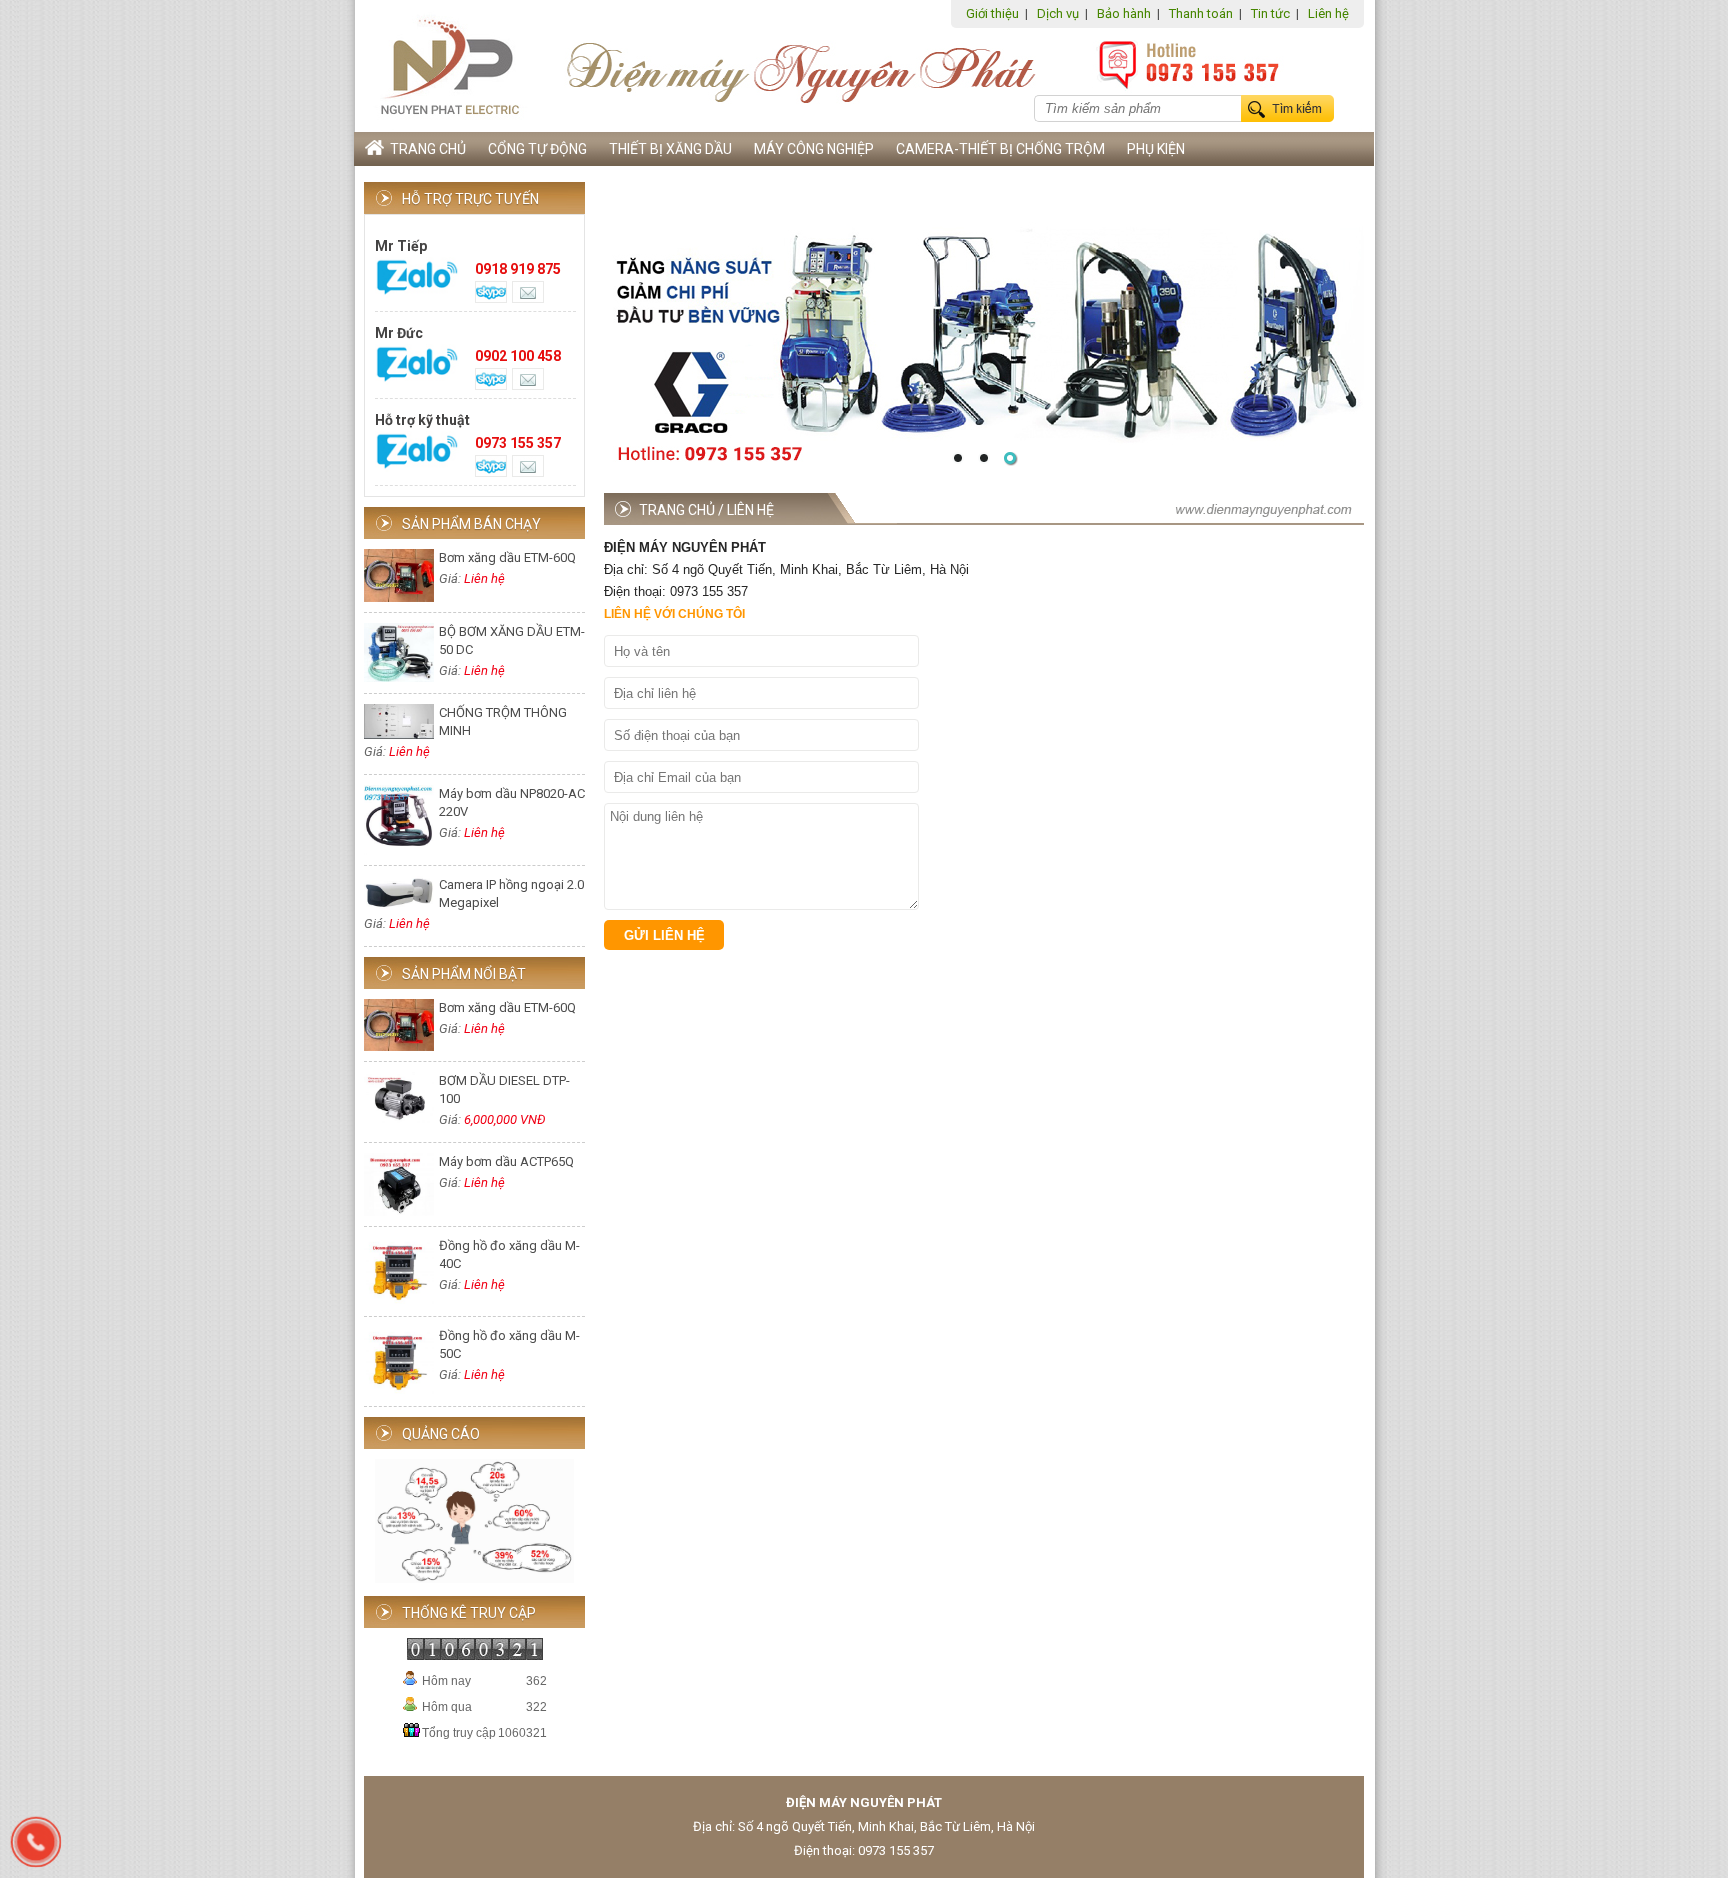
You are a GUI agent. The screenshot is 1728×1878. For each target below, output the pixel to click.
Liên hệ (1328, 13)
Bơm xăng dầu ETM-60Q (507, 557)
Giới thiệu (992, 13)
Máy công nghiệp (814, 149)
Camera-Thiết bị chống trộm (1000, 149)
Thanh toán (1201, 13)
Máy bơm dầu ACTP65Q (506, 1161)
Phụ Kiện (1156, 149)
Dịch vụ (1058, 13)
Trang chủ (425, 149)
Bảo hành (1124, 13)
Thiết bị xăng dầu (670, 149)
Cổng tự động (537, 149)
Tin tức (1270, 13)
